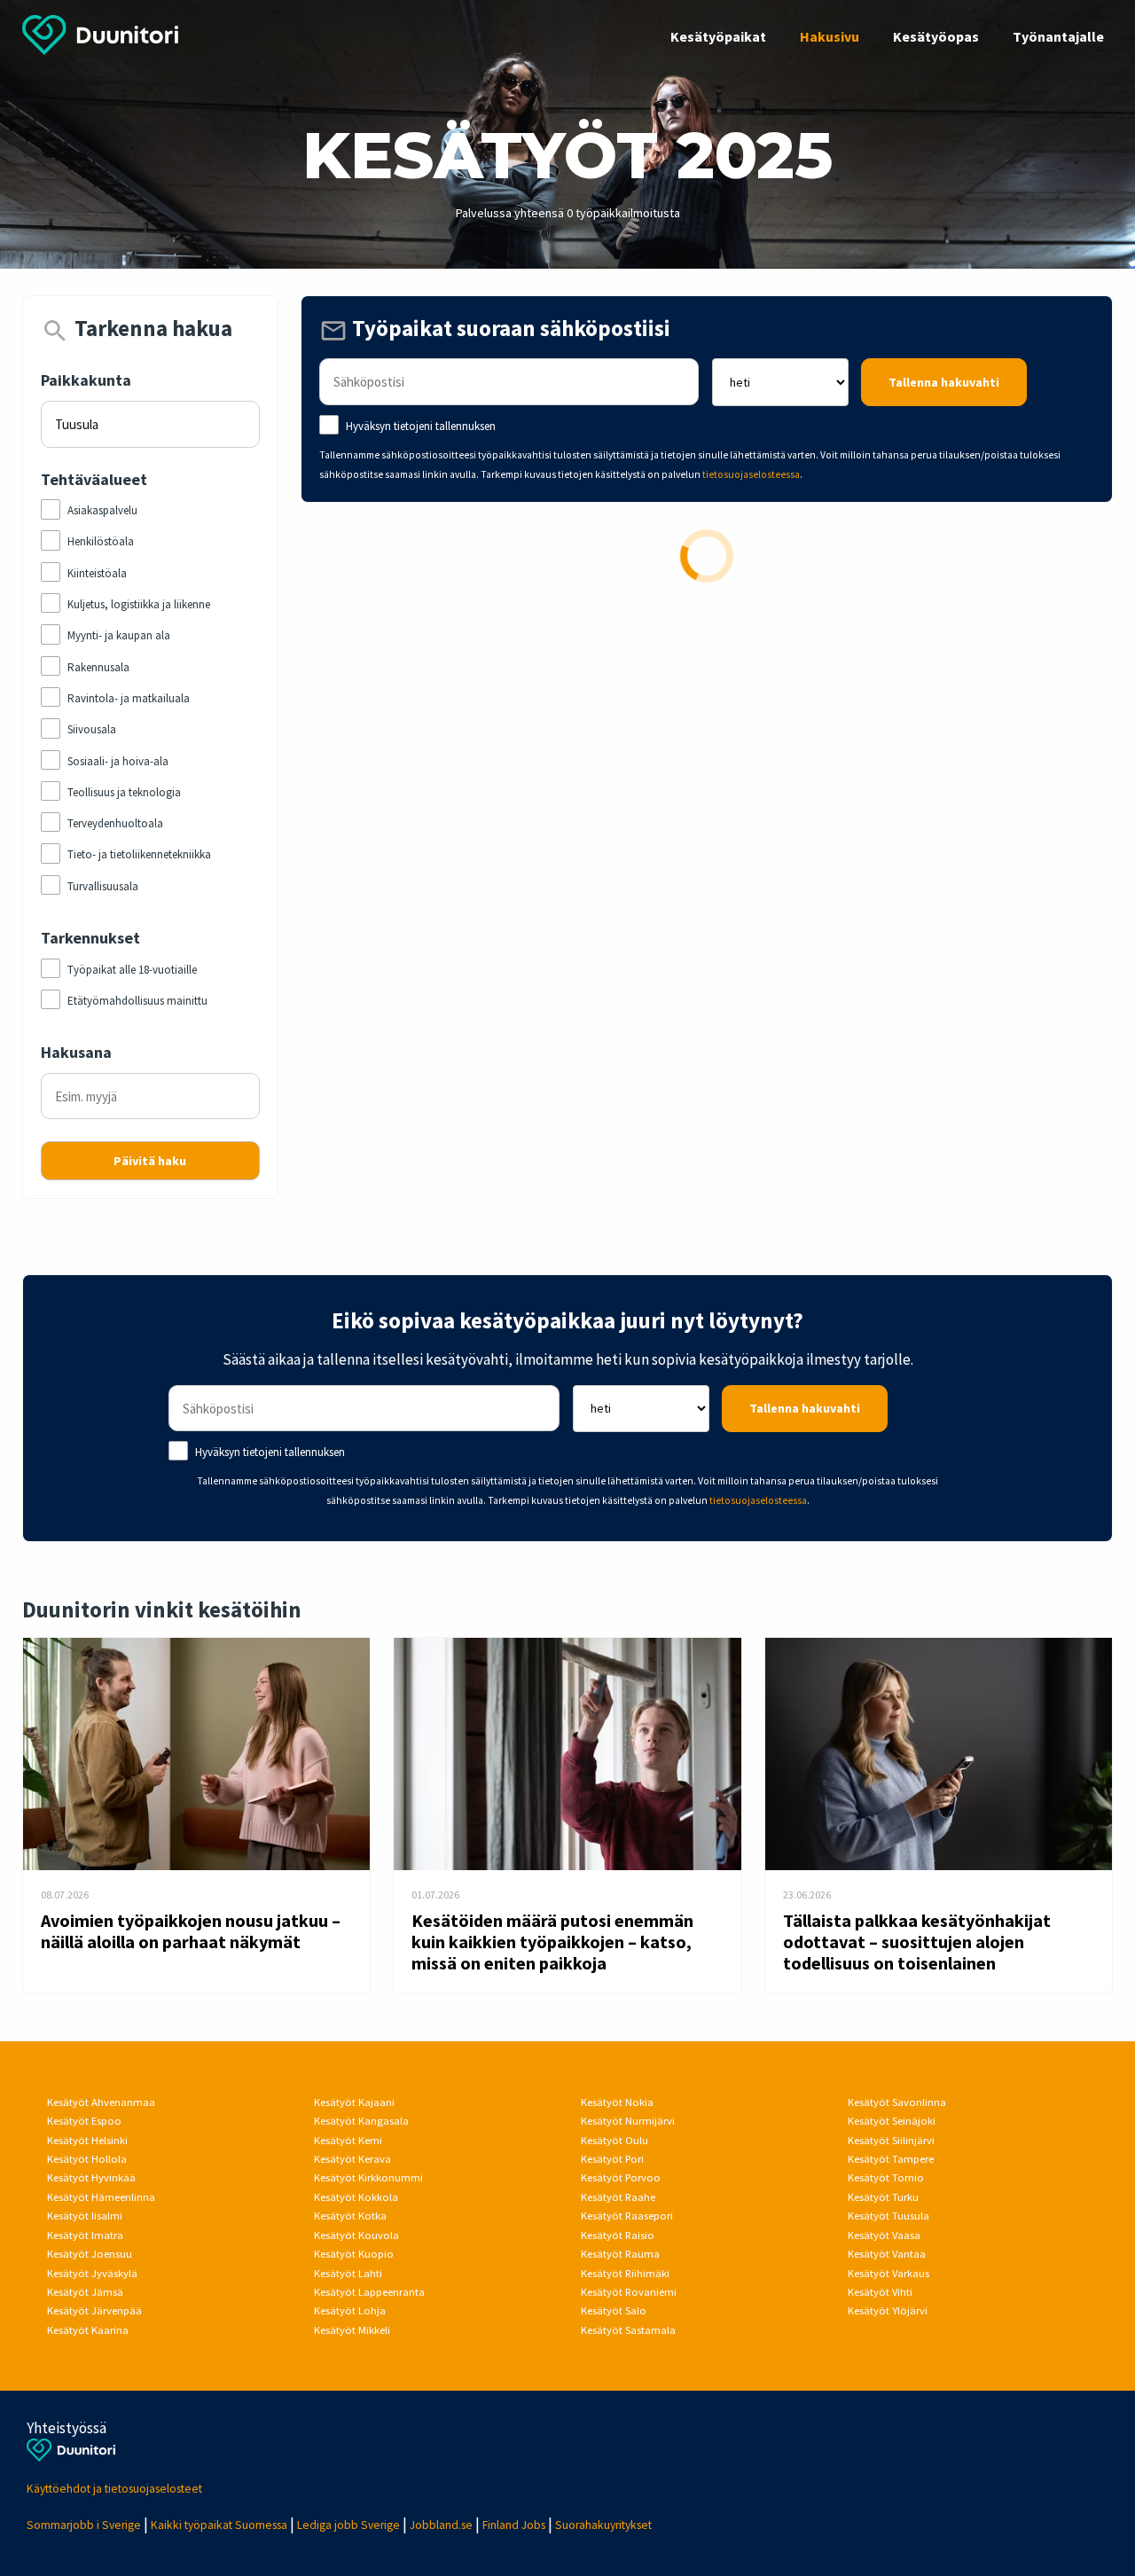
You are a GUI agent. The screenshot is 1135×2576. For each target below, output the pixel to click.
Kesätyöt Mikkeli (352, 2330)
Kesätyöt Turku (883, 2197)
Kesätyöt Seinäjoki (892, 2121)
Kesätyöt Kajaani (354, 2102)
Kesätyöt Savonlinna (897, 2102)
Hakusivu (830, 36)
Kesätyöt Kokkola (356, 2197)
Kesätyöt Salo (614, 2310)
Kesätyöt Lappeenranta (369, 2292)
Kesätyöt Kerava (352, 2159)
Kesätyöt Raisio (618, 2235)
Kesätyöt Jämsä (85, 2292)
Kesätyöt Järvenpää (94, 2310)
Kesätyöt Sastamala (628, 2330)
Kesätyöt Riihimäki (625, 2273)
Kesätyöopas (936, 36)
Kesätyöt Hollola (87, 2159)
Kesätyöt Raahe (618, 2197)
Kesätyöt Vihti (880, 2292)
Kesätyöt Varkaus (888, 2273)
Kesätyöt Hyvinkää (91, 2177)
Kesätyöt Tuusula (888, 2216)
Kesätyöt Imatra (85, 2235)
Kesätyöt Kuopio (354, 2254)
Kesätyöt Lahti (348, 2273)
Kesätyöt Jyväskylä (92, 2273)
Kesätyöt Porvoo (621, 2177)
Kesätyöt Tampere (891, 2159)
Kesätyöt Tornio (886, 2177)
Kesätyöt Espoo (84, 2121)
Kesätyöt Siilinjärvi (891, 2140)
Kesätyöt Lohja (350, 2310)
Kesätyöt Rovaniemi (629, 2292)
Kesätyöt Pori (612, 2159)
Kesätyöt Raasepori (627, 2216)
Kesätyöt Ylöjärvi (888, 2310)
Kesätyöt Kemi (348, 2140)
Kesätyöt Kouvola (356, 2235)
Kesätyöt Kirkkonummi (368, 2177)
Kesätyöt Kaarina (88, 2330)
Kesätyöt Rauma (620, 2254)
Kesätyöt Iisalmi (85, 2216)
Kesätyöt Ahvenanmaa (101, 2102)
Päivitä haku (150, 1161)
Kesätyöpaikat (718, 36)
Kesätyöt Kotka (350, 2216)
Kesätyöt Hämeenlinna (101, 2197)
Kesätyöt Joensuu (90, 2254)
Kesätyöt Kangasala (361, 2121)
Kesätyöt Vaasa (884, 2235)
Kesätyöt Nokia (617, 2102)
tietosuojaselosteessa (751, 474)
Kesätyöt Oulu (614, 2140)
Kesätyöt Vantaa (887, 2254)
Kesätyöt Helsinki (87, 2140)
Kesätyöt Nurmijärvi (628, 2121)
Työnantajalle (1058, 36)
